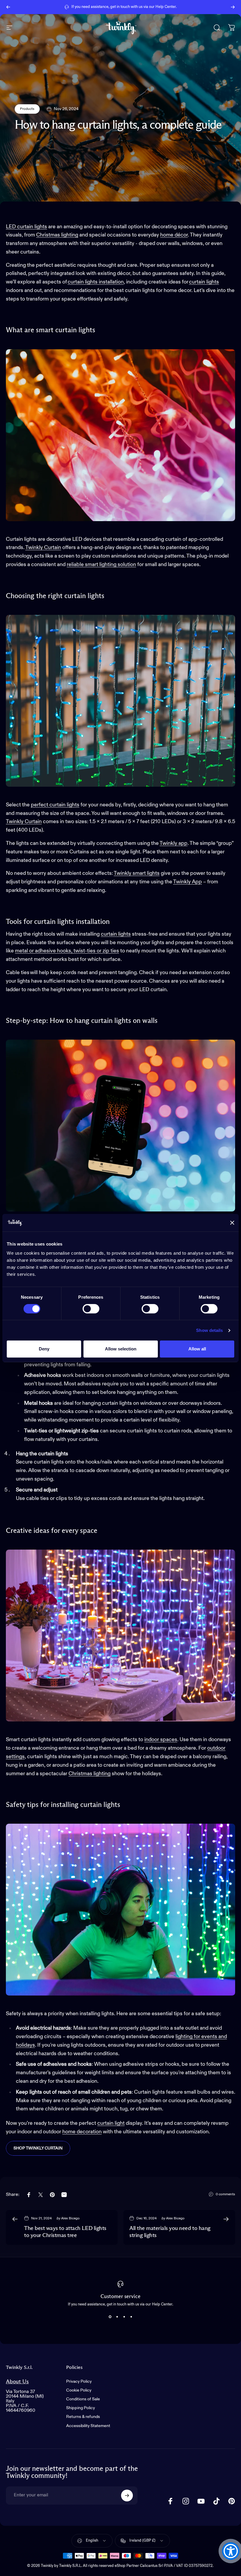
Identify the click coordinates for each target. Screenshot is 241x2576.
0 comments (225, 2194)
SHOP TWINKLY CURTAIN (38, 2148)
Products (27, 109)
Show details (209, 1330)
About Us (17, 2382)
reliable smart (101, 565)
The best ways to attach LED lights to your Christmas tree (65, 2232)
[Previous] (8, 7)
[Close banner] (232, 1223)
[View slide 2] (117, 2317)
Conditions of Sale (83, 2399)
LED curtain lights (26, 227)
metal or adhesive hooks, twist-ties (67, 951)
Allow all (197, 1349)
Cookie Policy (79, 2390)
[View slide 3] (124, 2317)
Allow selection (121, 1349)
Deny (44, 1349)
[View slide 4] (131, 2317)
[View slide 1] (110, 2317)
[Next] (233, 7)
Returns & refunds (83, 2417)
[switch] (91, 1309)
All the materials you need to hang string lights (170, 2232)
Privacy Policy (79, 2382)
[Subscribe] (127, 2496)
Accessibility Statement (88, 2426)
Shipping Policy (81, 2408)
